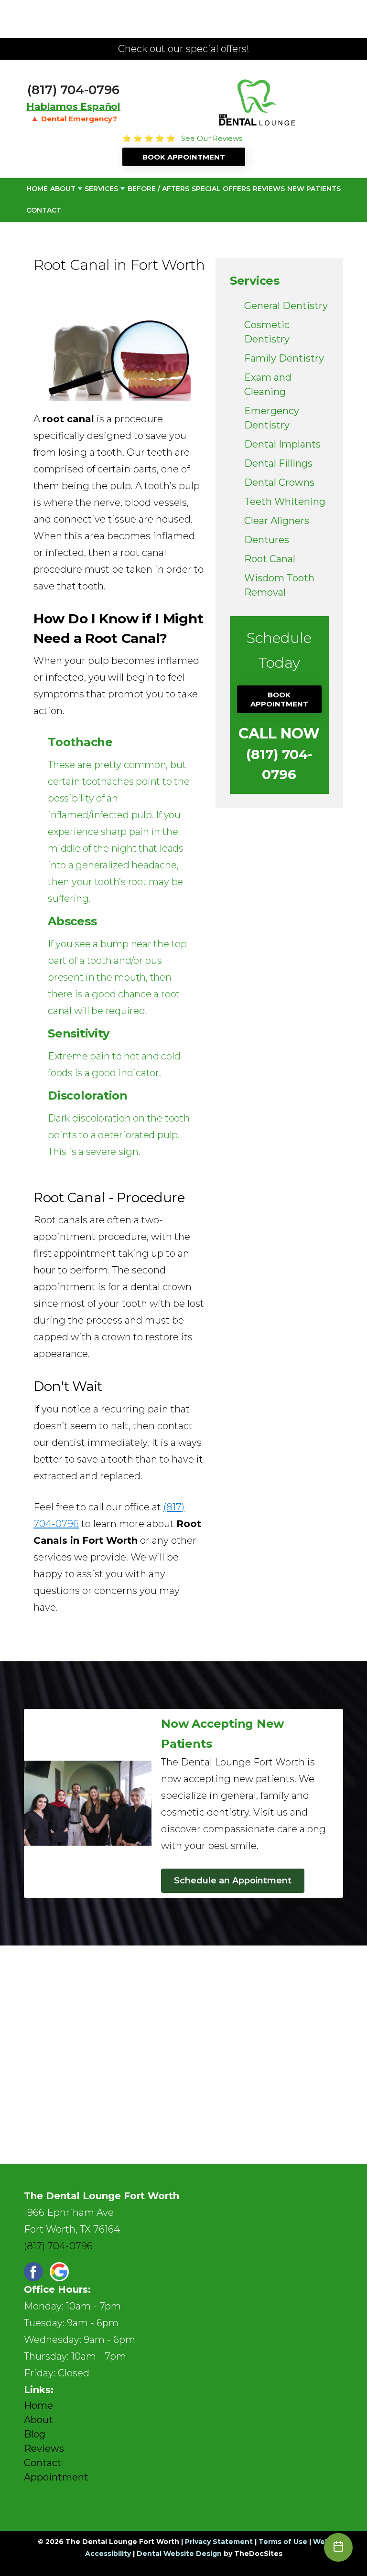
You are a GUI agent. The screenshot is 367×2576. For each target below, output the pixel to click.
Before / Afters (158, 189)
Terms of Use (283, 2542)
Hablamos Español (73, 107)
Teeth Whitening (285, 502)
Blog (35, 2434)
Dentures (267, 540)
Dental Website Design (179, 2554)
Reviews (269, 189)
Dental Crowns (279, 482)
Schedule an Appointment (233, 1881)
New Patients (314, 189)
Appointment (56, 2477)
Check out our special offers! (184, 49)
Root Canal (270, 559)
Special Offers (221, 189)
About (63, 189)
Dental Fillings (278, 463)
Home (37, 189)
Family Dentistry (284, 358)
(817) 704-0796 (73, 90)
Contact (44, 210)
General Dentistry (286, 306)
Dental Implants (282, 444)
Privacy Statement (219, 2542)
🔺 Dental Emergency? (74, 119)
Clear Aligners (277, 521)
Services (101, 189)
